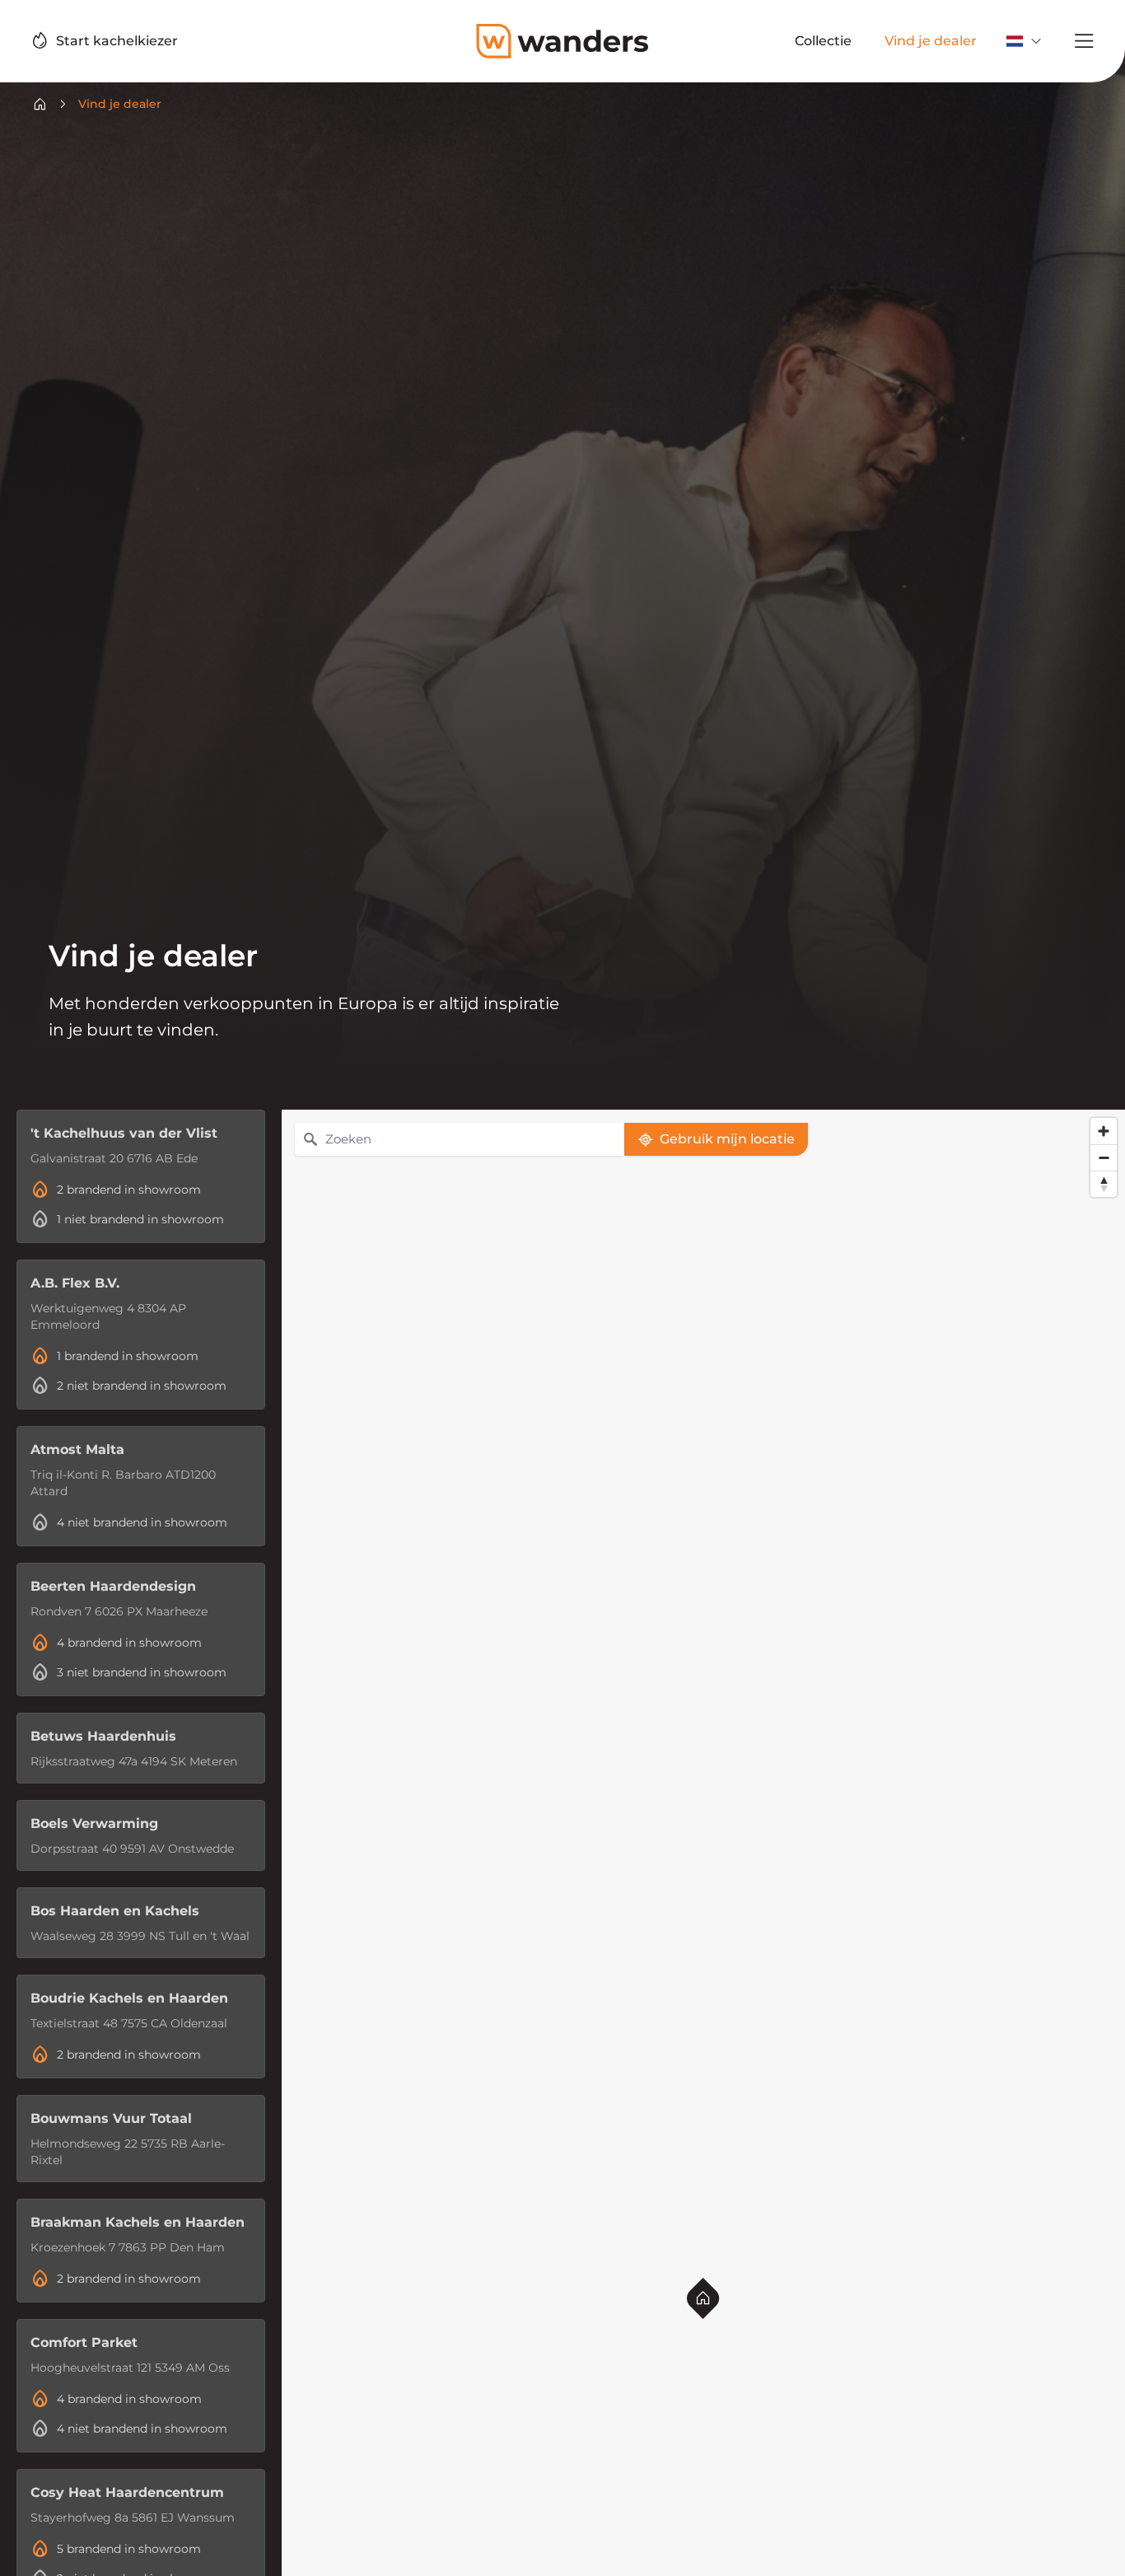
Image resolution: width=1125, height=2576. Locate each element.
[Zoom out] (1104, 1157)
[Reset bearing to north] (1104, 1184)
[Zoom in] (1104, 1131)
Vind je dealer (120, 104)
